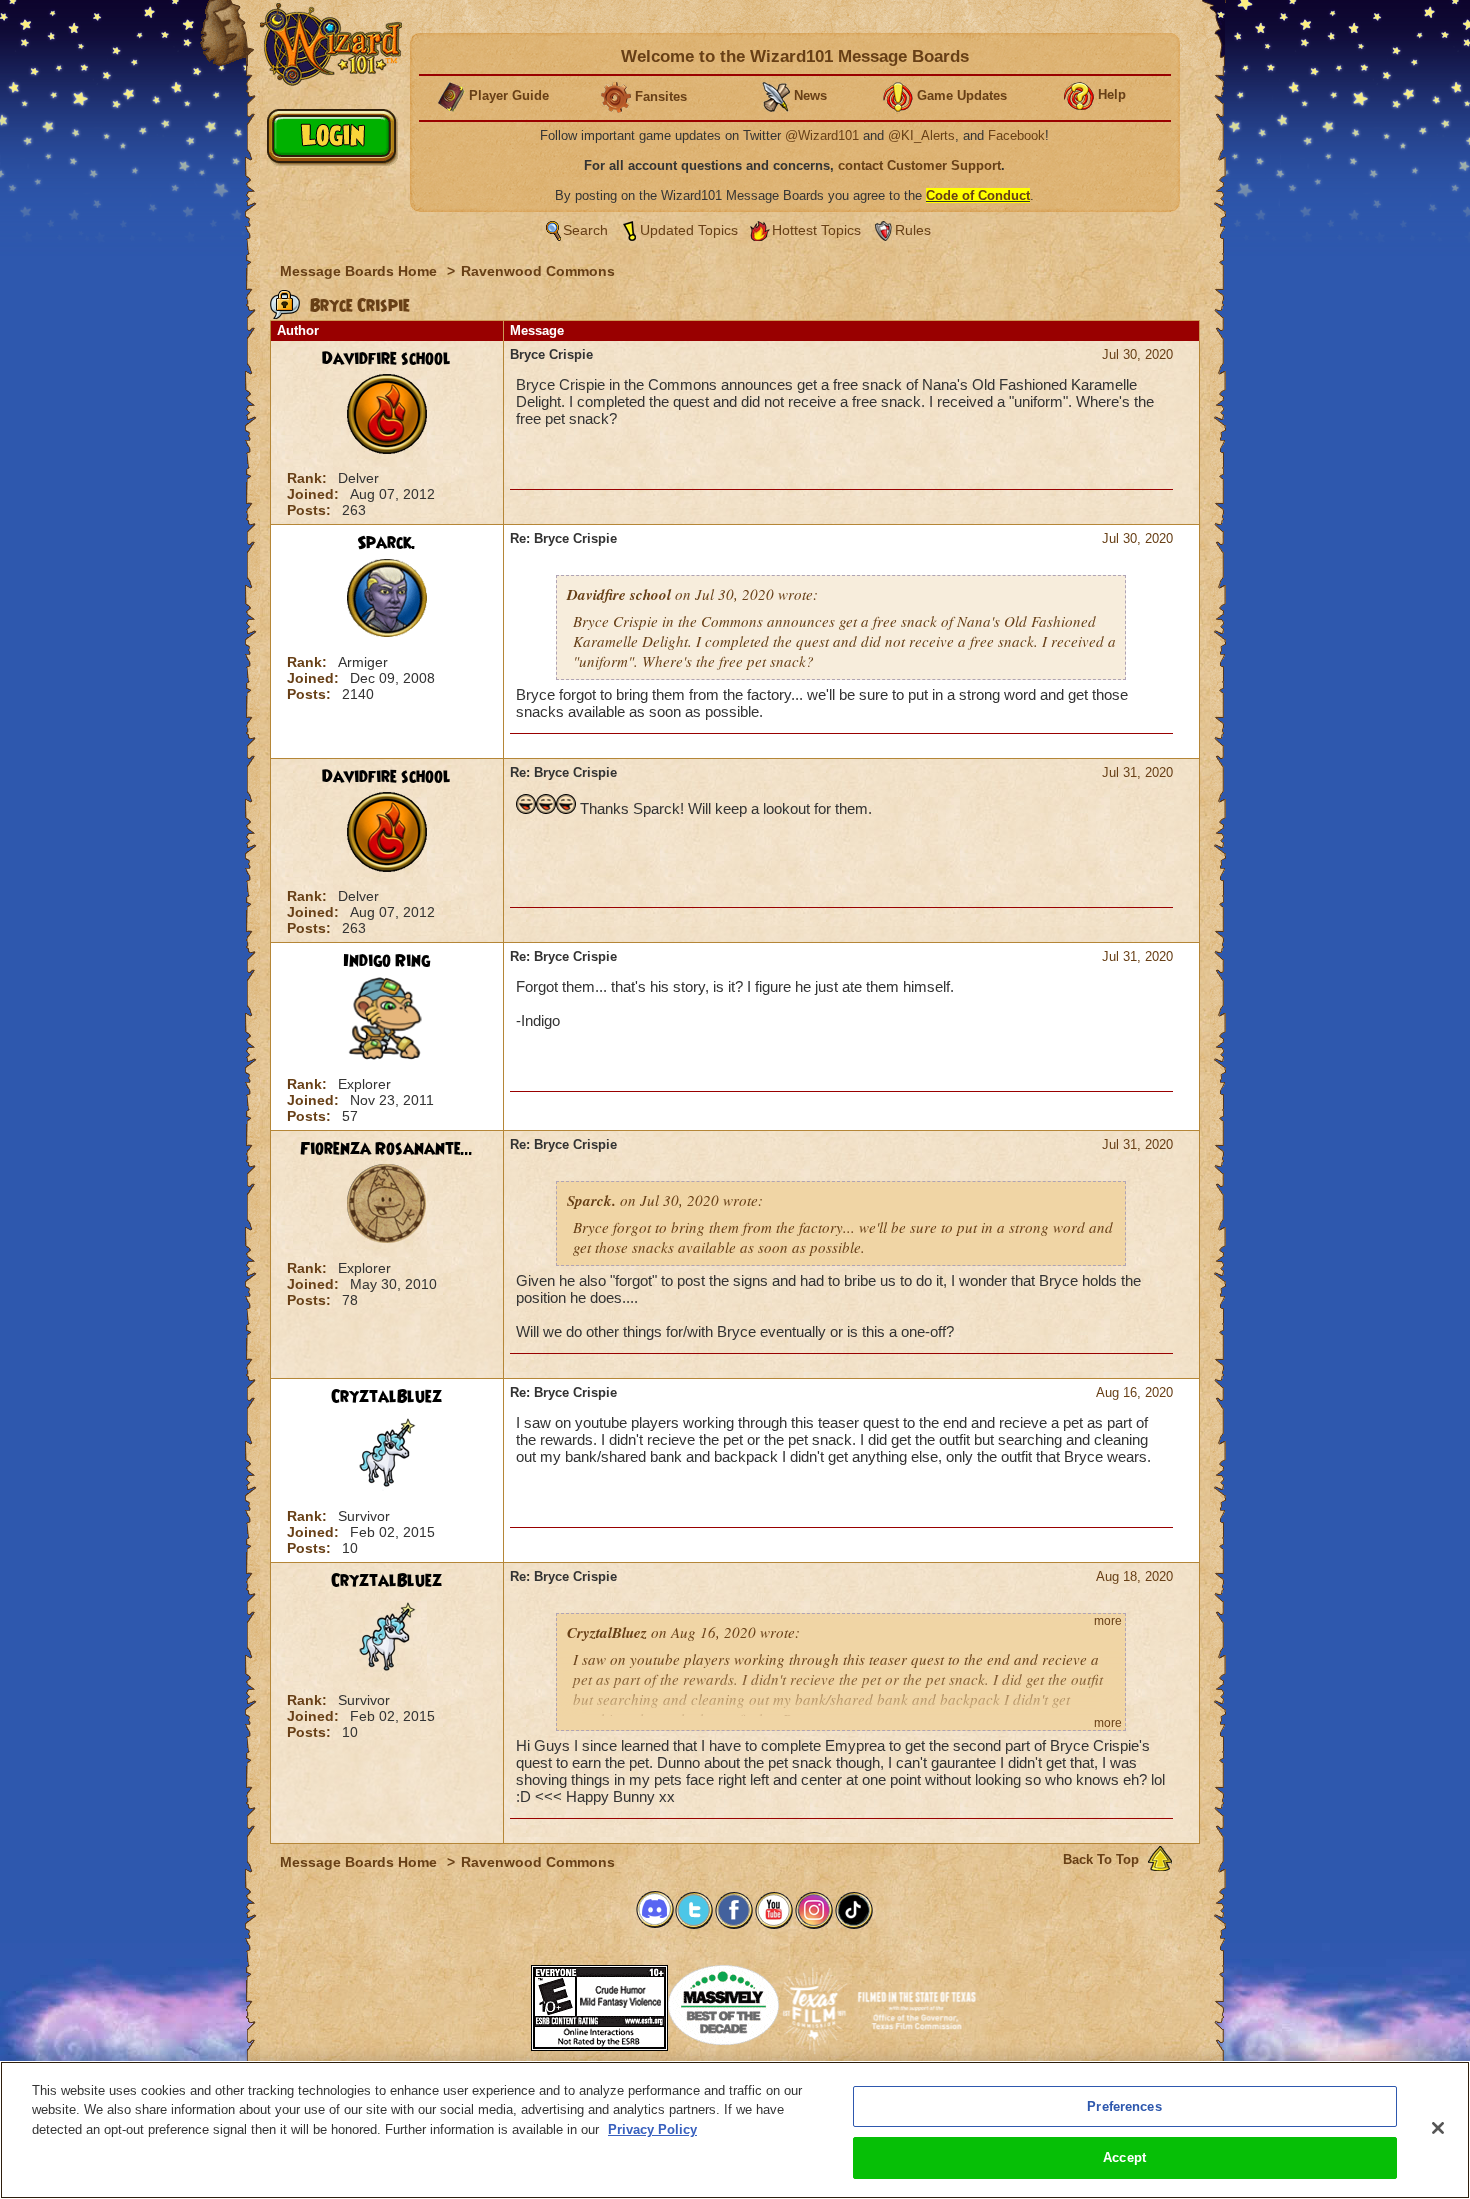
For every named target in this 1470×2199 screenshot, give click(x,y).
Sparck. (386, 543)
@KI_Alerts (921, 135)
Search (585, 230)
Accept (1124, 2157)
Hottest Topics (816, 230)
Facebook (1016, 135)
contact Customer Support (919, 165)
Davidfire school (386, 359)
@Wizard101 (822, 135)
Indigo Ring (386, 961)
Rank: (309, 478)
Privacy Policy (652, 2129)
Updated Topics (689, 230)
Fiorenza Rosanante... (386, 1149)
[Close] (1438, 2128)
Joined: (315, 494)
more (1108, 1621)
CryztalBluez (386, 1397)
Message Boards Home (360, 271)
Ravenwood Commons (538, 271)
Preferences (1124, 2106)
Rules (913, 230)
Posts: (311, 510)
